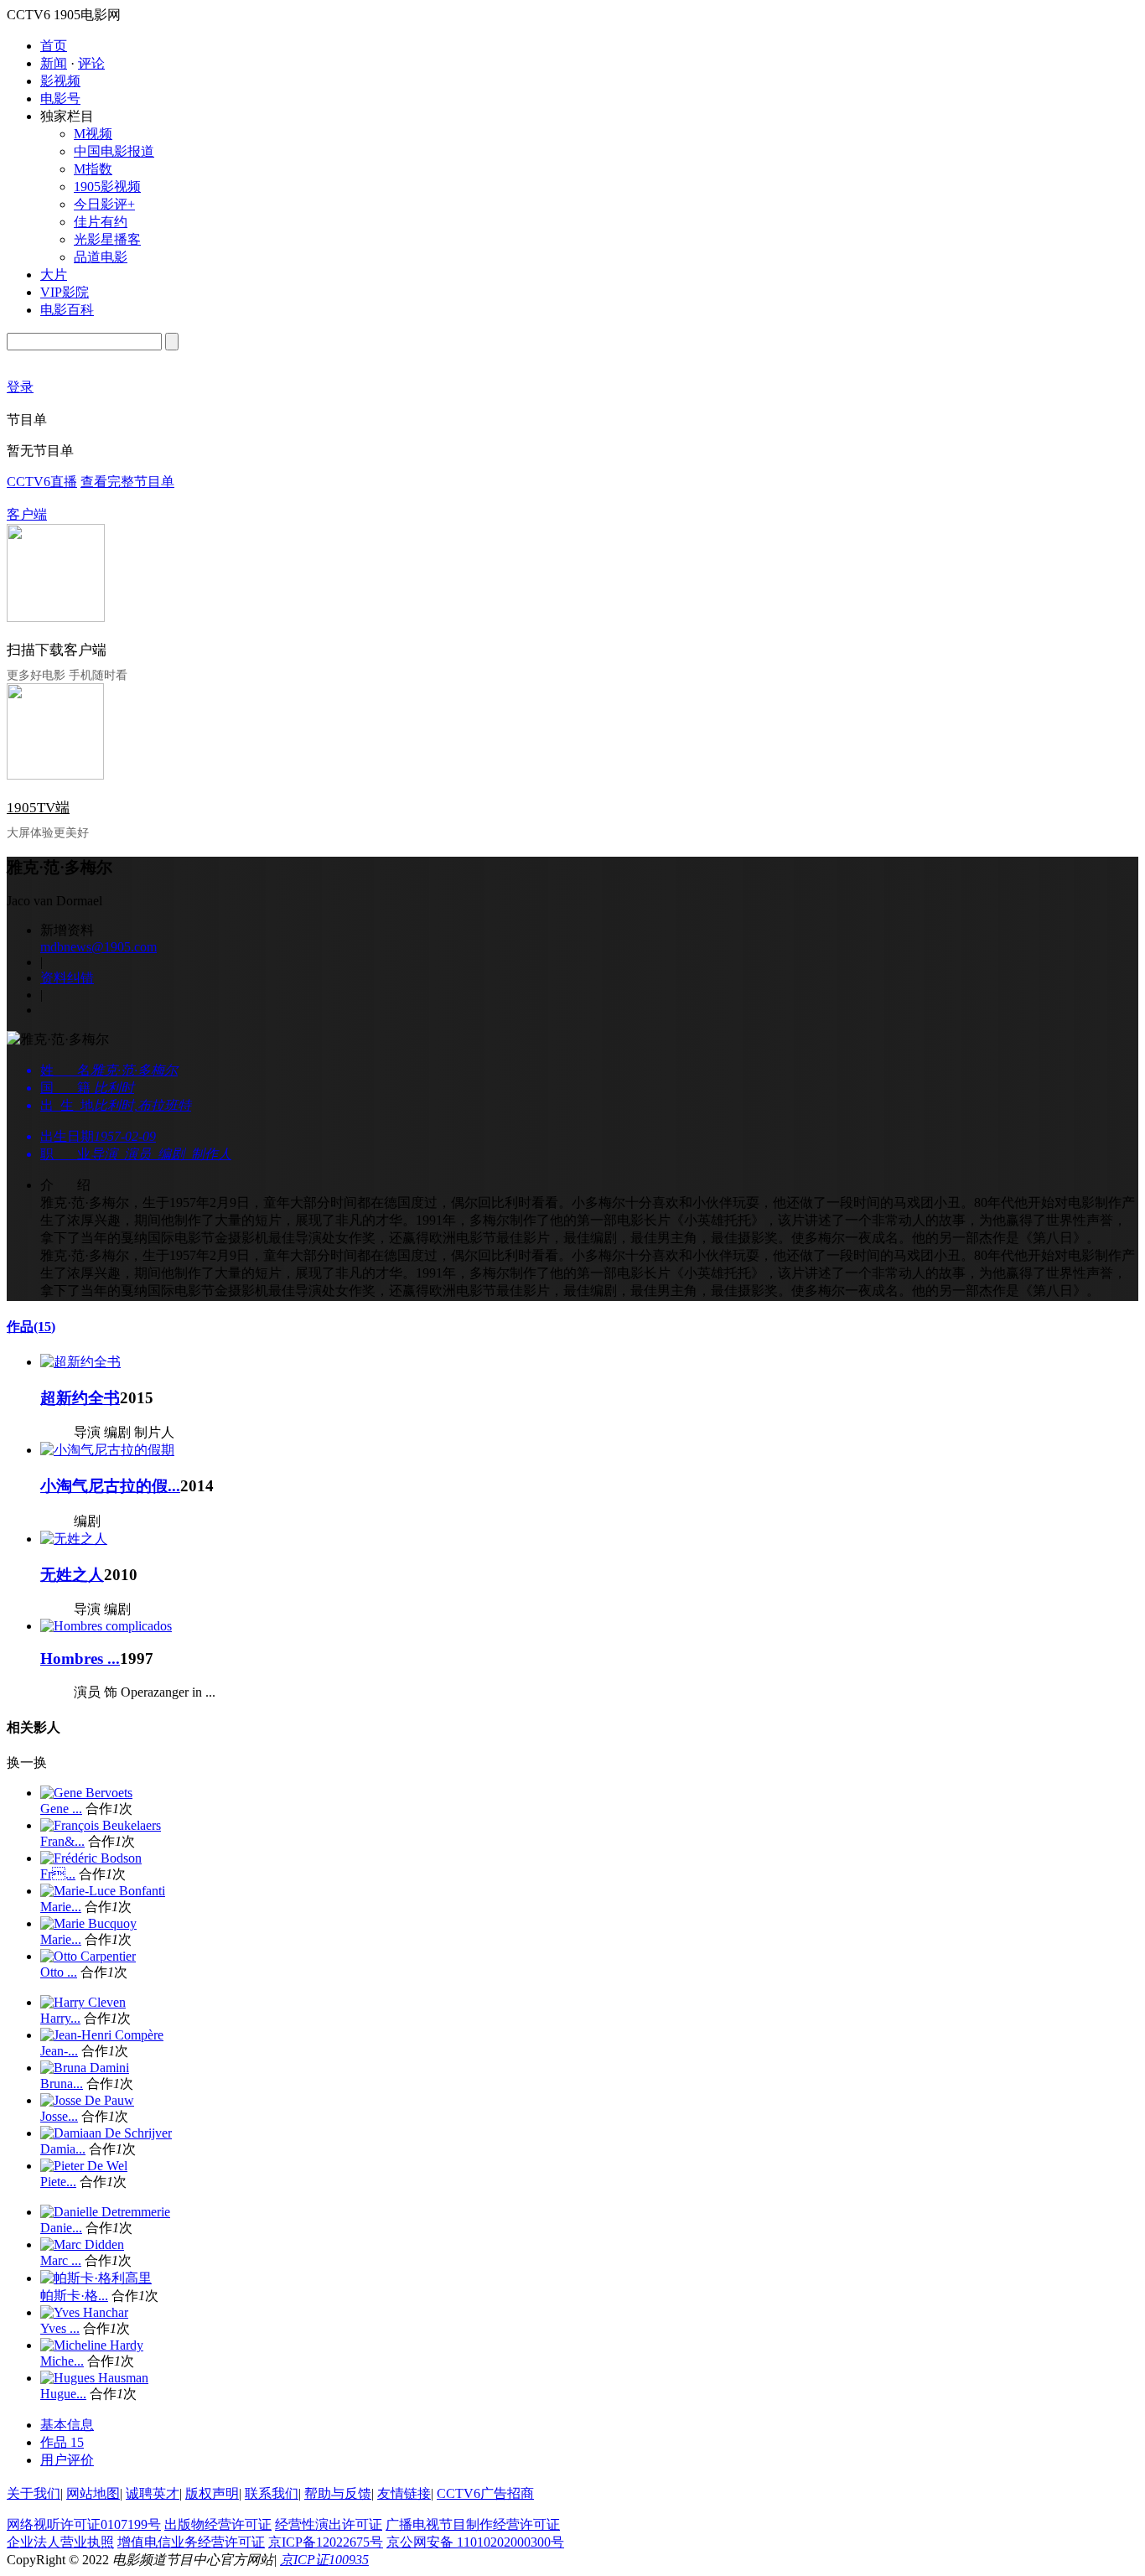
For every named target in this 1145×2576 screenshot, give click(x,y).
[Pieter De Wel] (84, 2166)
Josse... (59, 2116)
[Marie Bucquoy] (88, 1923)
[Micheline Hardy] (92, 2345)
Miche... (62, 2361)
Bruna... (62, 2084)
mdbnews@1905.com (98, 947)
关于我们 (34, 2493)
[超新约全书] (80, 1362)
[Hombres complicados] (106, 1626)
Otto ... (59, 1972)
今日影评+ (104, 204)
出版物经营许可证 (218, 2524)
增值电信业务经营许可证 (191, 2542)
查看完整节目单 (127, 482)
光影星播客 (107, 239)
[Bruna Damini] (85, 2068)
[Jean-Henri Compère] (102, 2035)
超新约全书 (80, 1398)
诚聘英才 (153, 2493)
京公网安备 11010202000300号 (475, 2542)
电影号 (60, 98)
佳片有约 (101, 222)
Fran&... (62, 1841)
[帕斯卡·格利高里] (96, 2278)
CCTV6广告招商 (485, 2493)
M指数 (93, 169)
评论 (91, 63)
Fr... (58, 1874)
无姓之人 (72, 1575)
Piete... (58, 2182)
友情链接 (404, 2493)
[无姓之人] (74, 1539)
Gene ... (61, 1809)
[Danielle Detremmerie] (105, 2212)
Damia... (63, 2149)
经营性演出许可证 (329, 2524)
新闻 (54, 63)
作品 (31, 1327)
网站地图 (93, 2493)
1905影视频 (107, 187)
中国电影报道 (114, 151)
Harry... (60, 2018)
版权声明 (212, 2493)
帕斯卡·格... (74, 2296)
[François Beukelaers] (101, 1825)
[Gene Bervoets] (86, 1793)
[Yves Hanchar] (84, 2312)
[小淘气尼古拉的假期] (107, 1450)
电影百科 (67, 310)
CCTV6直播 (42, 482)
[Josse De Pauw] (87, 2100)
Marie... (61, 1907)
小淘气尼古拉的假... (110, 1486)
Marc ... (61, 2260)
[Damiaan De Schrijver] (106, 2133)
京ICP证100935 (324, 2560)
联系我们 (272, 2493)
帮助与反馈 (338, 2493)
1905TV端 (38, 808)
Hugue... (63, 2394)
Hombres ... (80, 1659)
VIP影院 (65, 292)
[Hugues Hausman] (94, 2378)
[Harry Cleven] (83, 2002)
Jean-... (59, 2051)
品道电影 (101, 257)
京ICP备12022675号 (326, 2542)
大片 (54, 275)
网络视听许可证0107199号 (84, 2524)
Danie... (61, 2228)
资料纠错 (67, 978)
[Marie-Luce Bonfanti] (103, 1891)
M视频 (93, 134)
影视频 (60, 81)
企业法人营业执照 (60, 2542)
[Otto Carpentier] (88, 1956)
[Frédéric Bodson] (91, 1858)
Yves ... (60, 2328)
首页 (54, 46)
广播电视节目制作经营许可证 (473, 2524)
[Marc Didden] (82, 2244)
